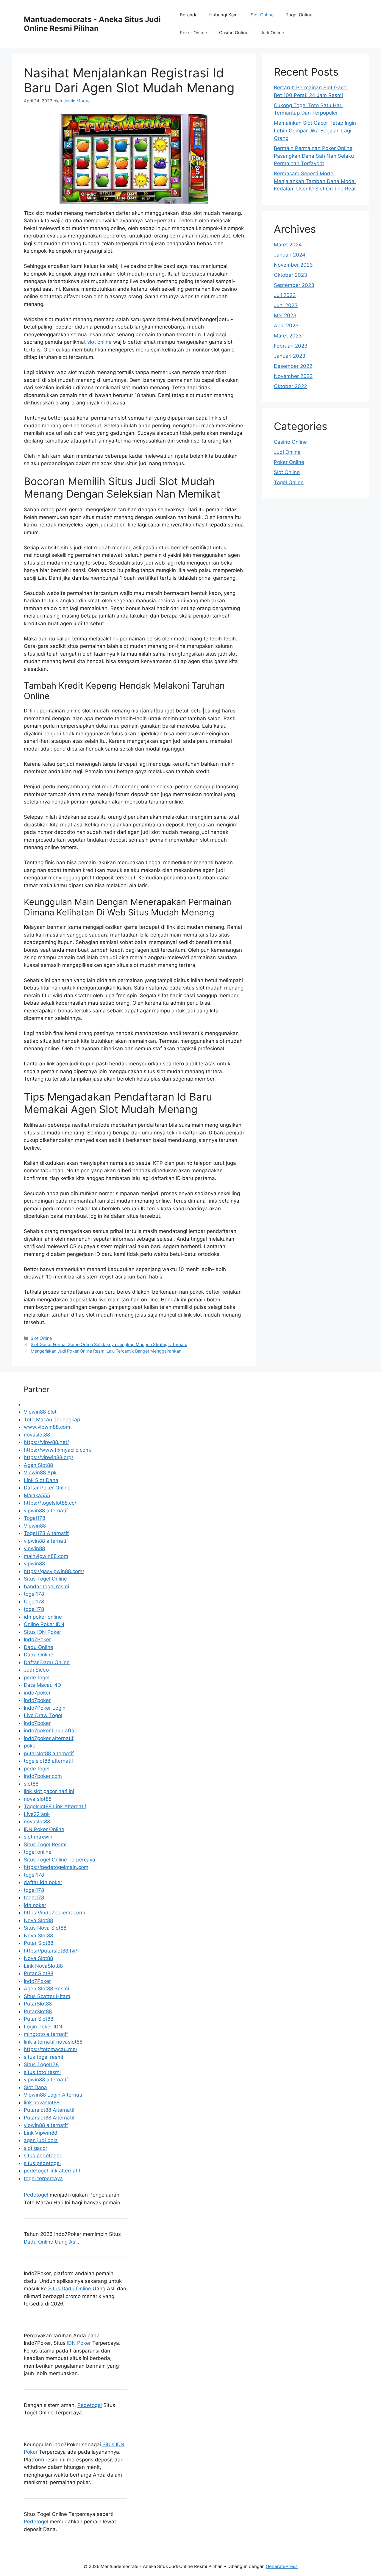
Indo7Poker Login (45, 1708)
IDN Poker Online (44, 1829)
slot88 (31, 1784)
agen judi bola (41, 2140)
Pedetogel (36, 2195)
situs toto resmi (42, 2072)
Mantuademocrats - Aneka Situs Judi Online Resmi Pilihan (92, 24)
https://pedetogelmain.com (56, 1867)
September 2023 (294, 285)
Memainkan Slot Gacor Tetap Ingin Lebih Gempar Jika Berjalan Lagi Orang (315, 130)
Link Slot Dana (41, 1480)
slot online (99, 342)
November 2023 (293, 265)
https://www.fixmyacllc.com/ (58, 1450)
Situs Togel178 (41, 2064)
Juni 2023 (286, 305)
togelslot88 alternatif (49, 1761)
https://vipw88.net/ (46, 1442)
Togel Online (299, 15)
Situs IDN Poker (42, 1632)
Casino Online (234, 33)
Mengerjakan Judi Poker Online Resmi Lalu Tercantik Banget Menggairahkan (106, 1351)
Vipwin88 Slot (40, 1412)
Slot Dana (35, 2087)
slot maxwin (38, 1837)
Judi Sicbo (36, 1670)
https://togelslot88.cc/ (50, 1503)
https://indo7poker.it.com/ (55, 1913)
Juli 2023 (285, 295)
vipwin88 (34, 1548)
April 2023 (286, 326)
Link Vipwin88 (40, 2133)
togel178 (34, 1594)
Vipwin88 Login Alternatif (54, 2095)
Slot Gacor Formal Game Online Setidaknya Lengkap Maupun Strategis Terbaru (109, 1344)
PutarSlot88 (38, 2004)
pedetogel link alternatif (52, 2171)
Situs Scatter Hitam (47, 1996)
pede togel (37, 1678)
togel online (38, 1852)
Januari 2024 (290, 255)
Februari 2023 (291, 346)
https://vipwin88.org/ (49, 1457)
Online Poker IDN (44, 1624)
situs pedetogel (42, 2155)
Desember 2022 (293, 366)
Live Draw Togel (43, 1715)
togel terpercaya (43, 2178)
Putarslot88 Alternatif (49, 2110)
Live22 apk (37, 1814)
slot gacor (36, 2148)
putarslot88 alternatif (49, 1753)
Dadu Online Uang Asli (51, 2242)
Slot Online (262, 15)
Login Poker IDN (43, 2027)
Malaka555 (37, 1495)
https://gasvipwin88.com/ (54, 1571)
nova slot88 (38, 1799)
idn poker (35, 1905)
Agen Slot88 (38, 1465)
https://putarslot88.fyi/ (50, 1951)
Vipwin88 (35, 1526)
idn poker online (43, 1617)
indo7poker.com (43, 1776)
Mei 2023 (285, 315)
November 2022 (293, 376)
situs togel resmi (43, 2057)
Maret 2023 (288, 336)
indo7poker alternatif (49, 1738)
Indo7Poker (37, 1639)
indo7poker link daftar (50, 1731)
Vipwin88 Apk (40, 1473)
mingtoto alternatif (46, 2034)
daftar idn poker (43, 1882)
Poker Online (193, 33)
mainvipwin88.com (46, 1556)
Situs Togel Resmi (45, 1845)
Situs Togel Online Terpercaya (60, 1860)
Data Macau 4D (42, 1685)
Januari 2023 (290, 356)
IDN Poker (79, 2343)
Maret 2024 (288, 245)
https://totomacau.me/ (51, 2049)
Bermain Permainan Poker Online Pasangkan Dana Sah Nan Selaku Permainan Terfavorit (314, 156)
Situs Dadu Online (70, 2289)
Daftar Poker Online (47, 1488)
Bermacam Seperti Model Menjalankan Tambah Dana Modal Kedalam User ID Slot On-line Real (315, 181)
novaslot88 (37, 1435)
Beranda (189, 15)
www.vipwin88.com (47, 1427)
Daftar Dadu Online (47, 1662)
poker (31, 1746)
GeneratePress (282, 2566)
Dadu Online (39, 1647)
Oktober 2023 (291, 275)
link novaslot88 (42, 2103)
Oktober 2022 (290, 386)
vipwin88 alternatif (46, 1511)
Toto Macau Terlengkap (52, 1420)
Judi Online (272, 33)
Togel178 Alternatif (46, 1533)
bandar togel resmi (46, 1586)
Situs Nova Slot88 (45, 1928)
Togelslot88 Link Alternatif (55, 1806)
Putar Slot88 (39, 1943)
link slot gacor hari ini (49, 1791)
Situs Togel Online (45, 1579)
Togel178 (35, 1518)
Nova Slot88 (38, 1920)
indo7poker (37, 1693)
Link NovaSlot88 (43, 1966)
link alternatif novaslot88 (53, 2042)
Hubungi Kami (224, 15)
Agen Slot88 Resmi (46, 1989)
